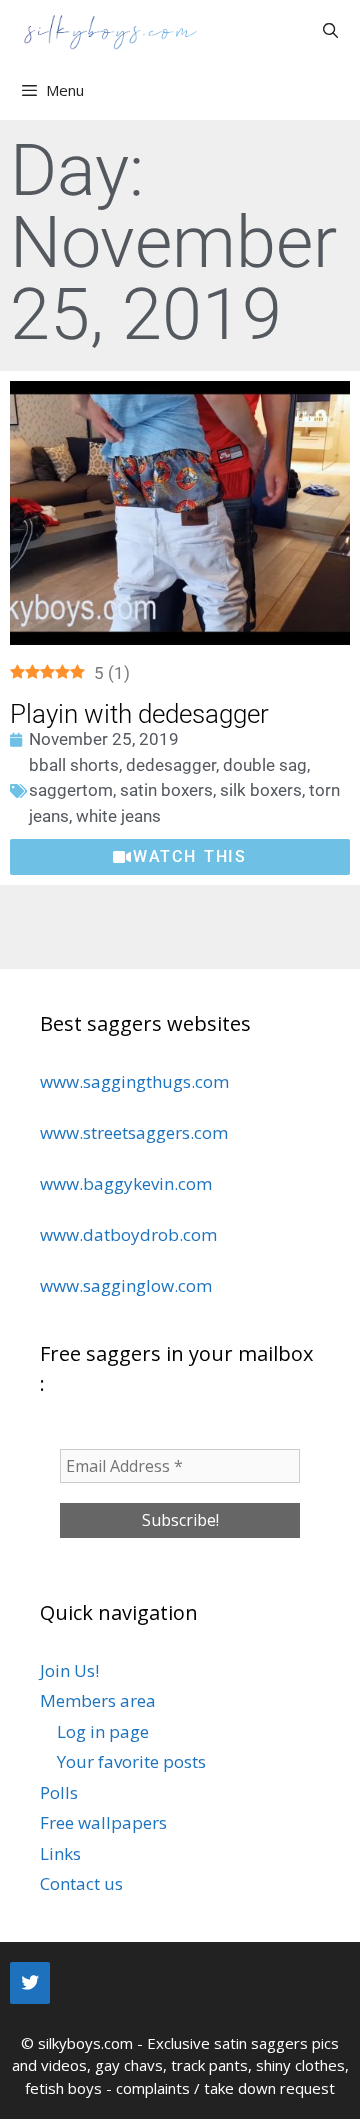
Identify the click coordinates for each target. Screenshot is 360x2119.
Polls (59, 1792)
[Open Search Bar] (330, 30)
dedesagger (171, 765)
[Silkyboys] (110, 30)
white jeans (118, 816)
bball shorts (74, 765)
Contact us (81, 1883)
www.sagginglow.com (126, 1285)
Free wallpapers (103, 1822)
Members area (98, 1700)
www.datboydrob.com (128, 1234)
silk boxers (261, 790)
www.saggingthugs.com (134, 1081)
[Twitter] (30, 1983)
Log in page (103, 1731)
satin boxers (166, 790)
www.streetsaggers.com (134, 1132)
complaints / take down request (225, 2088)
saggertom (71, 790)
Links (60, 1853)
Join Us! (69, 1670)
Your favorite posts (131, 1761)
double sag (265, 765)
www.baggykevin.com (126, 1183)
